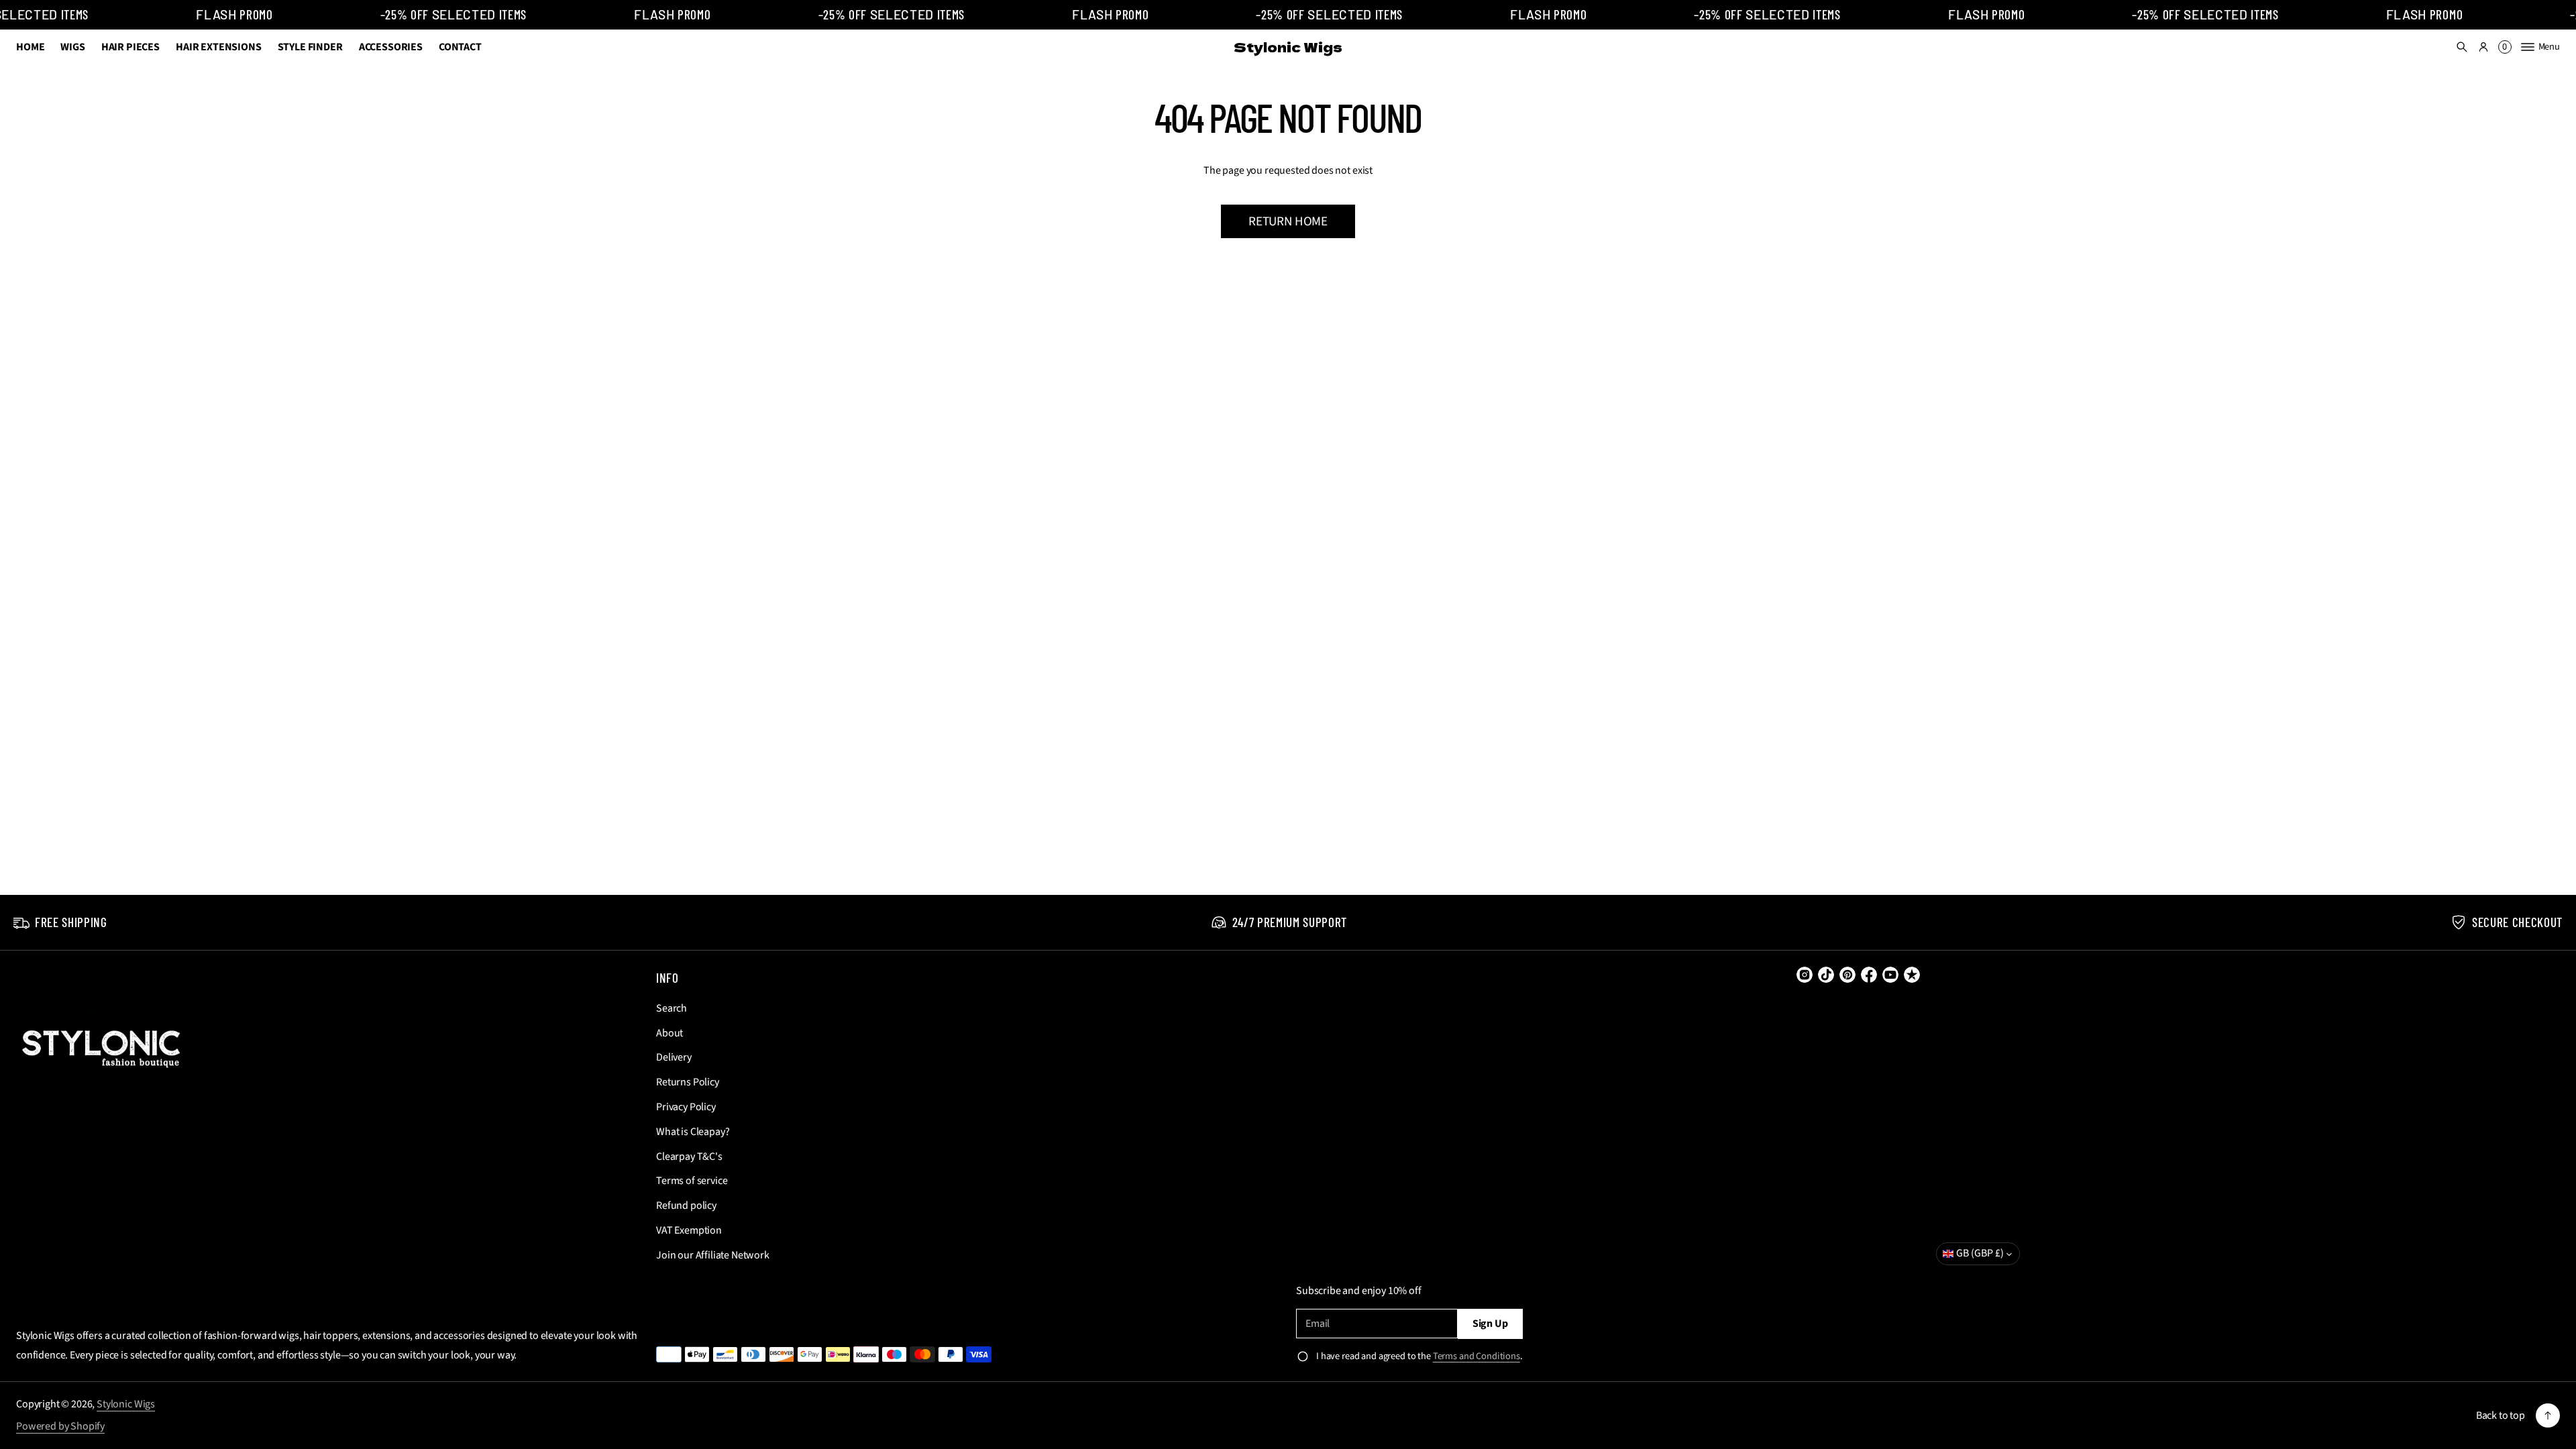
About (669, 1033)
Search (672, 1008)
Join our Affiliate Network (713, 1255)
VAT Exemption (689, 1230)
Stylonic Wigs (126, 1404)
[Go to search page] (2462, 47)
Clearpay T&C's (689, 1157)
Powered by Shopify (60, 1426)
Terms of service (692, 1181)
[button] (2462, 47)
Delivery (674, 1057)
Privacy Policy (686, 1107)
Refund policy (686, 1205)
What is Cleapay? (693, 1132)
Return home (1288, 221)
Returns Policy (688, 1082)
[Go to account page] (2483, 47)
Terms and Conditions (1477, 1356)
